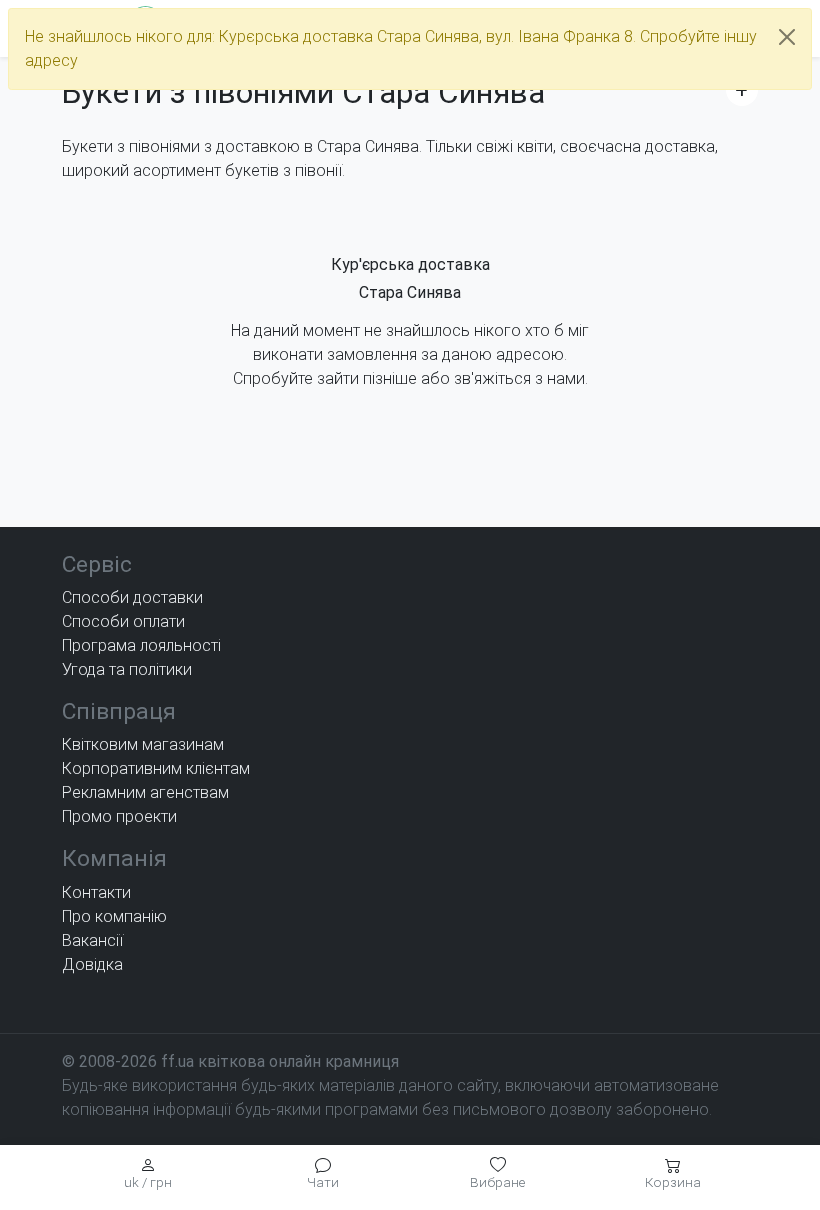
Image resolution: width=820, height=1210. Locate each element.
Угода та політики (127, 669)
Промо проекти (119, 816)
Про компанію (114, 916)
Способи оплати (123, 621)
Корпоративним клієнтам (156, 768)
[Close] (787, 37)
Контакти (96, 892)
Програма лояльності (141, 645)
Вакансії (92, 940)
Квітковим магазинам (143, 744)
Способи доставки (132, 597)
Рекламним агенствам (145, 792)
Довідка (92, 964)
